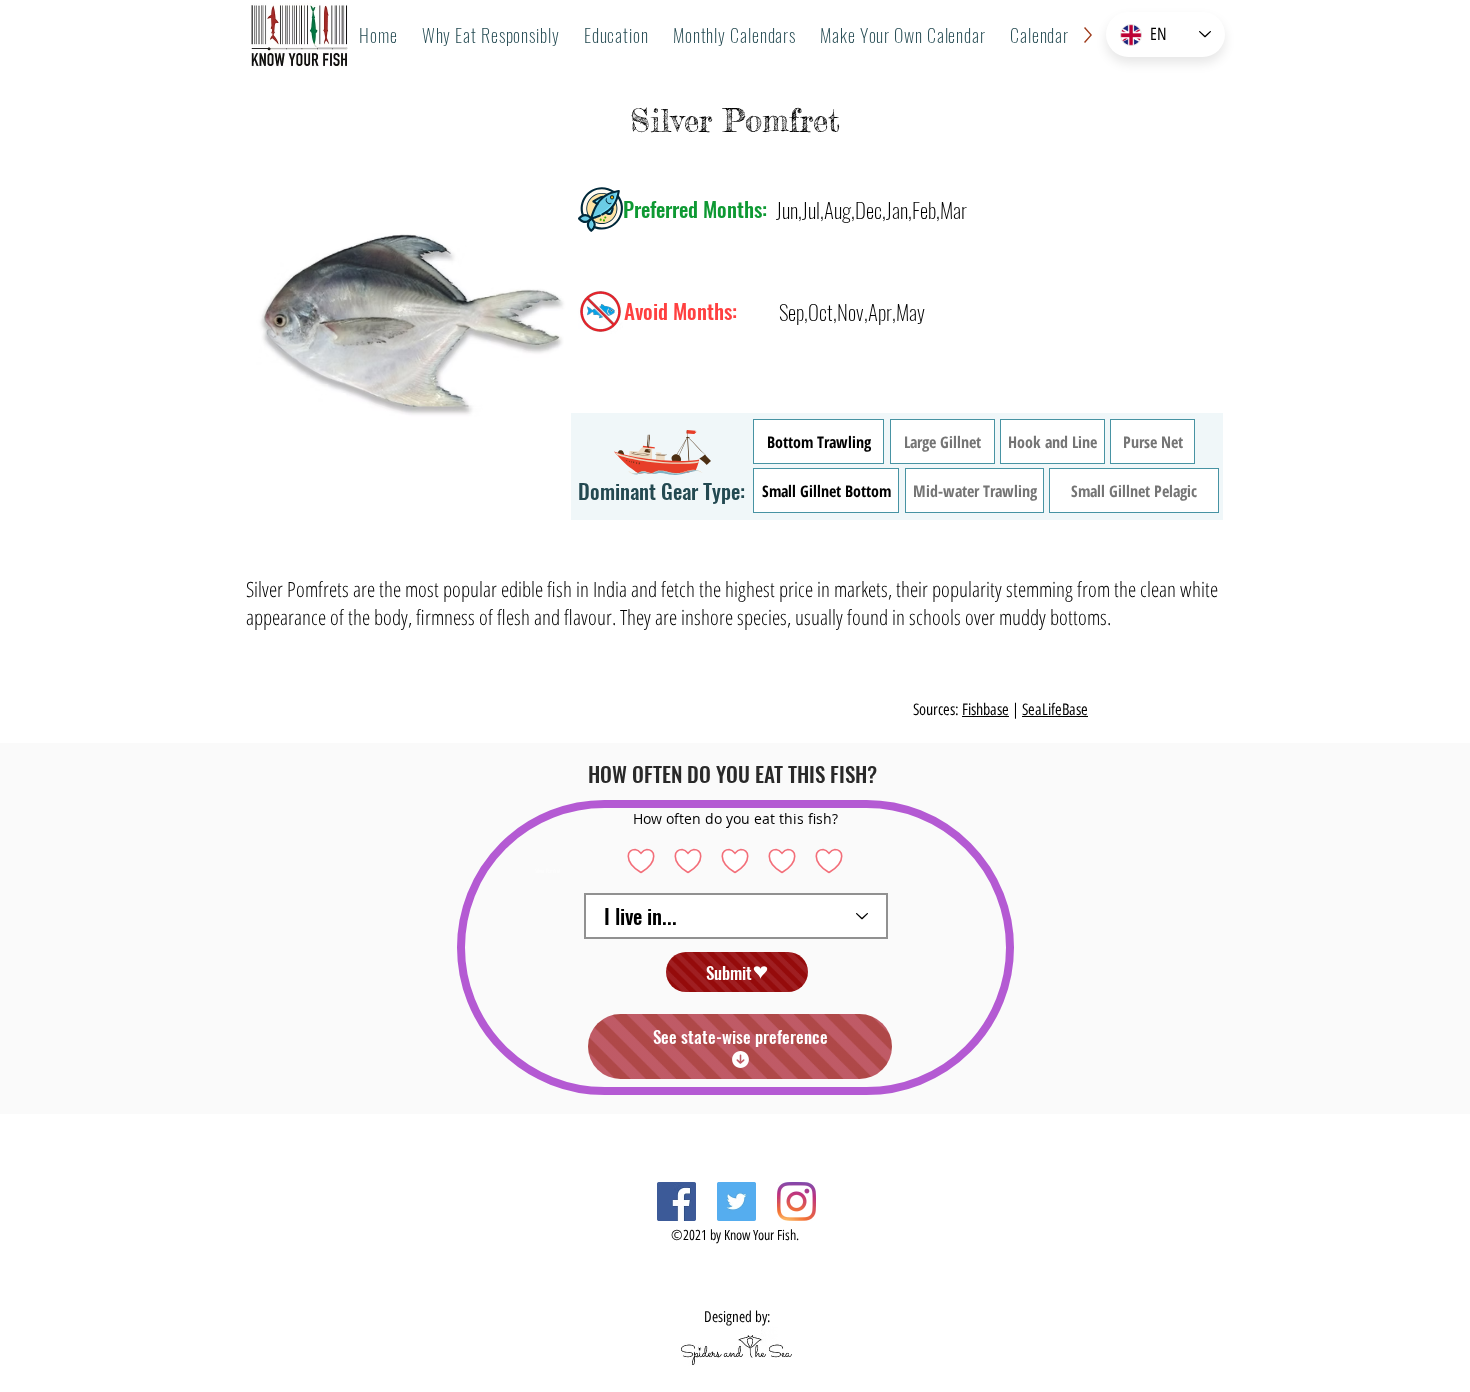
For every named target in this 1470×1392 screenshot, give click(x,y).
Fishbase (985, 709)
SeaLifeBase (1055, 709)
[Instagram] (796, 1201)
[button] (734, 35)
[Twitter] (736, 1201)
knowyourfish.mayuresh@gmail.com (619, 1219)
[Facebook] (676, 1201)
